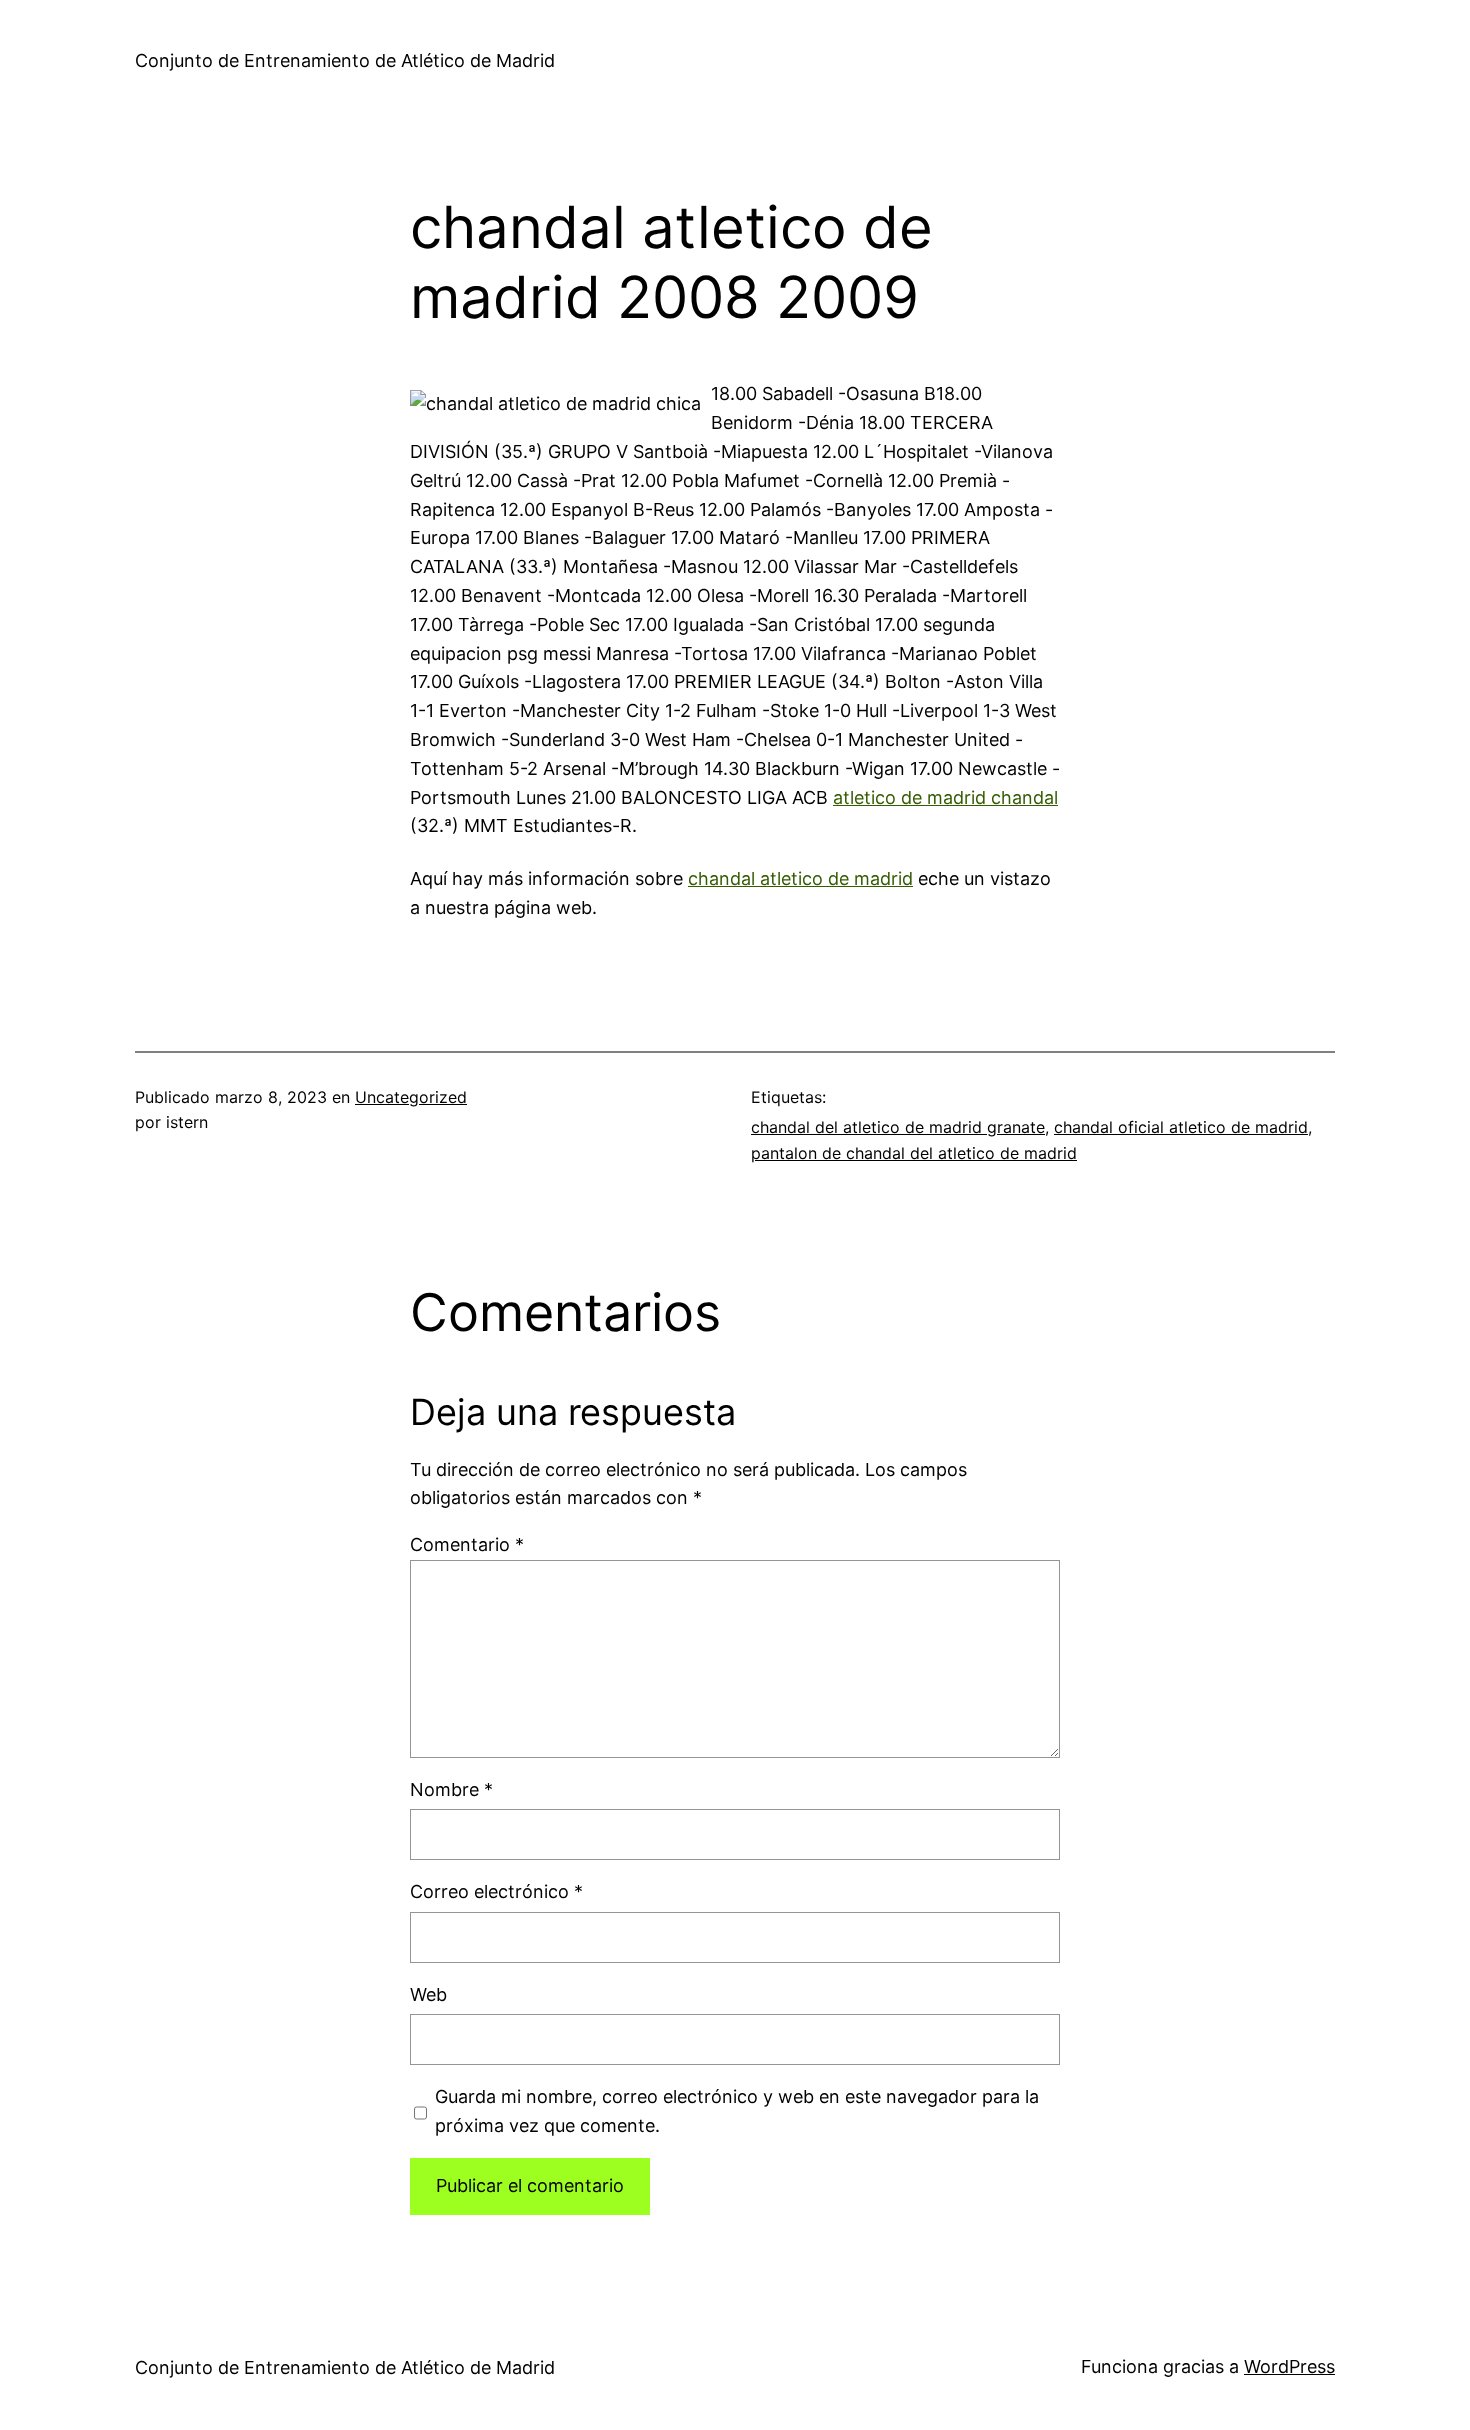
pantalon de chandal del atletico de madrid (914, 1153)
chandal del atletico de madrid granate (898, 1127)
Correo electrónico (496, 1891)
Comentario (467, 1544)
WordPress (1289, 2366)
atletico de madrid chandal (945, 797)
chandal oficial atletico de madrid (1181, 1127)
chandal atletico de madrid (800, 878)
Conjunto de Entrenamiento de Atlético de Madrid (345, 60)
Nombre (451, 1789)
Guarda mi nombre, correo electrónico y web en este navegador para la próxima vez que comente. (737, 2111)
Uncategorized (411, 1097)
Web (428, 1994)
